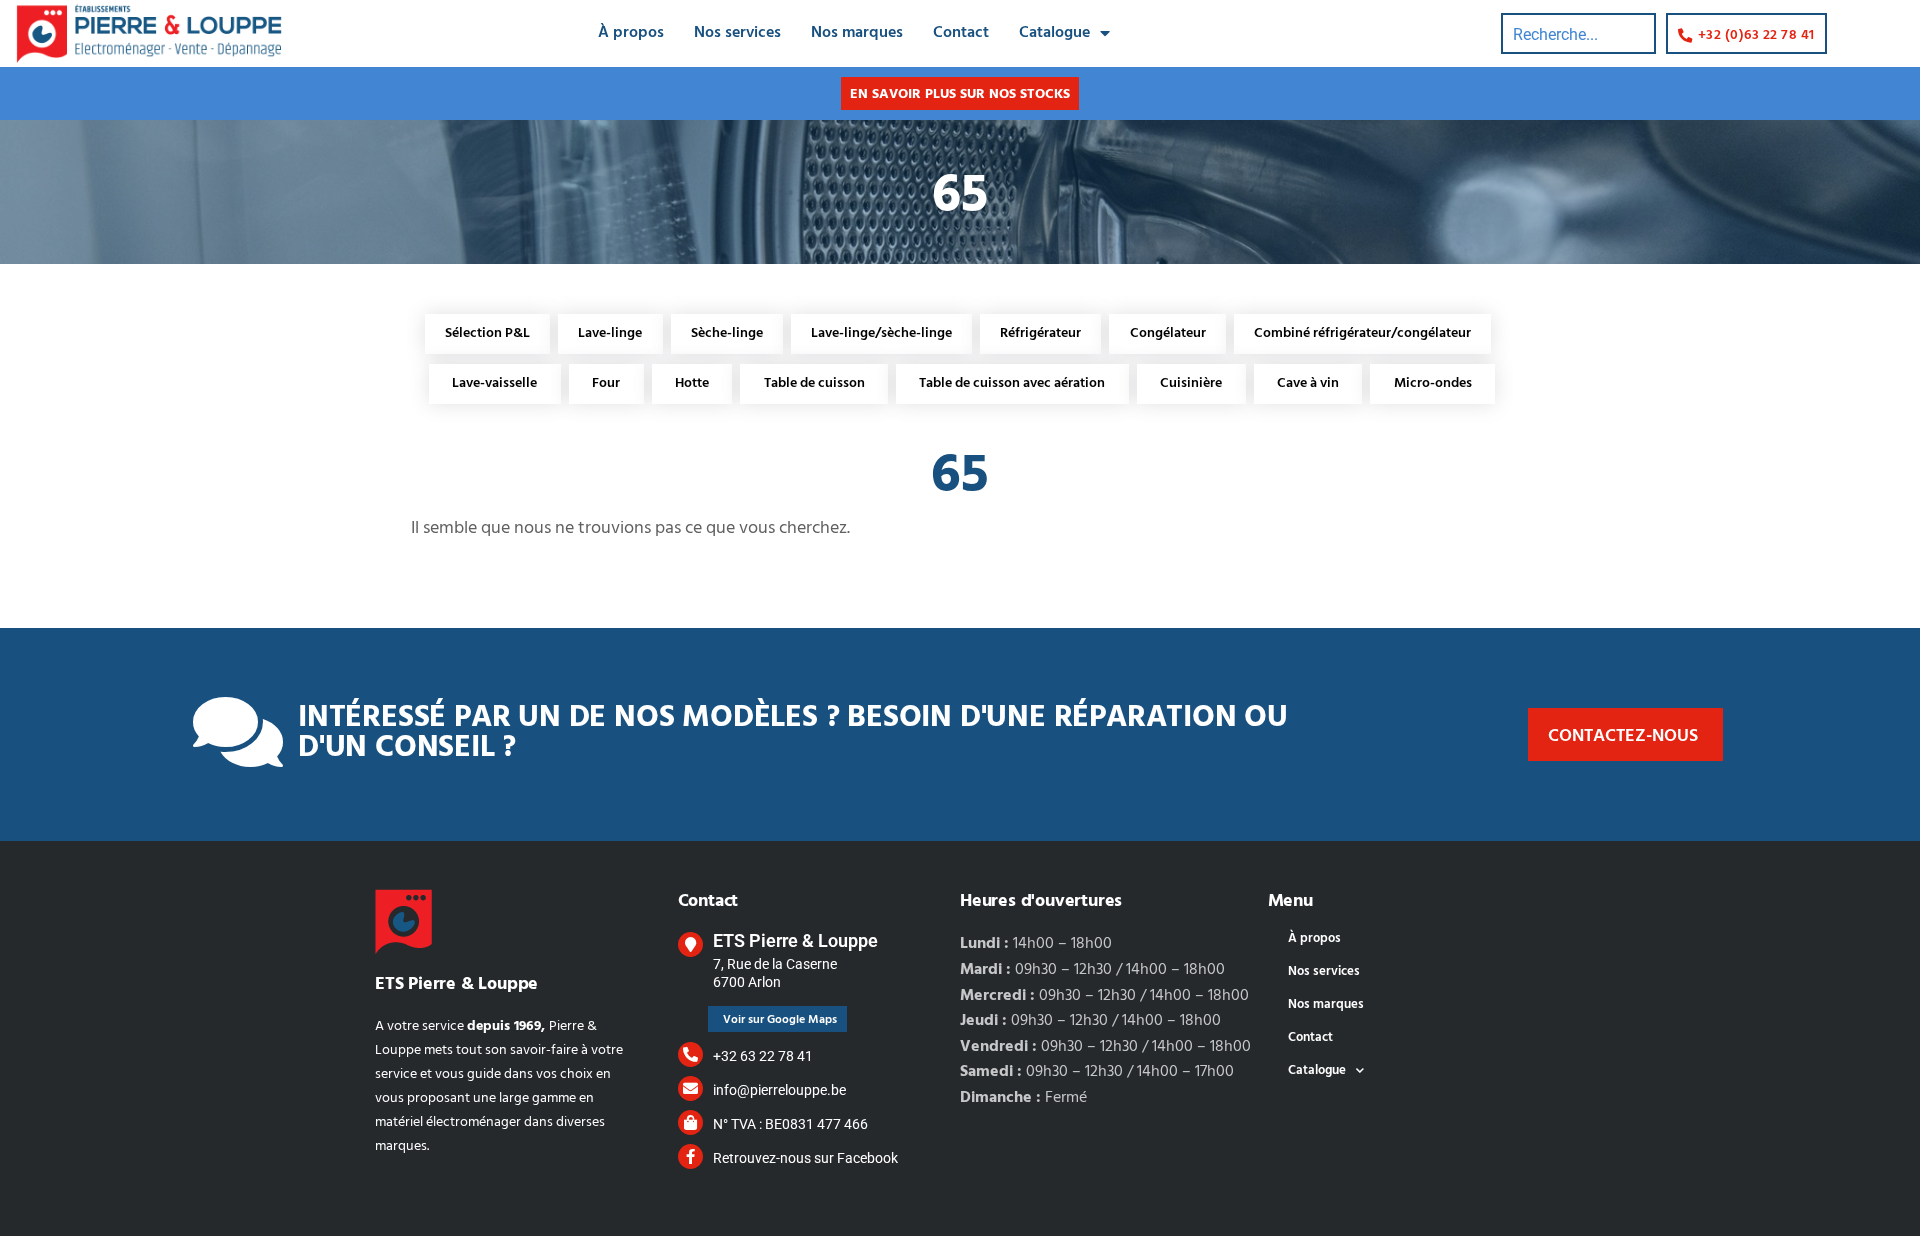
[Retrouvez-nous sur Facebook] (690, 1156)
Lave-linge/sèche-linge (881, 333)
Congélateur (1168, 333)
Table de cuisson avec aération (1012, 383)
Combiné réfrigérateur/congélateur (1362, 333)
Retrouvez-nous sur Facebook (805, 1158)
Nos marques (857, 33)
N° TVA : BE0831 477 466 (790, 1124)
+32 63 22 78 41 (763, 1056)
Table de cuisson (814, 383)
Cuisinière (1191, 383)
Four (606, 383)
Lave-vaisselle (494, 383)
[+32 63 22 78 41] (690, 1054)
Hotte (692, 383)
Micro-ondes (1433, 383)
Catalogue (1054, 33)
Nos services (737, 33)
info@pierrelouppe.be (779, 1090)
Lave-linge (610, 333)
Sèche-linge (727, 333)
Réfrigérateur (1040, 333)
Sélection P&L (487, 333)
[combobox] (1578, 33)
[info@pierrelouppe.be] (690, 1088)
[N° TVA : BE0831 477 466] (690, 1122)
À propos (631, 33)
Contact (961, 33)
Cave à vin (1308, 383)
